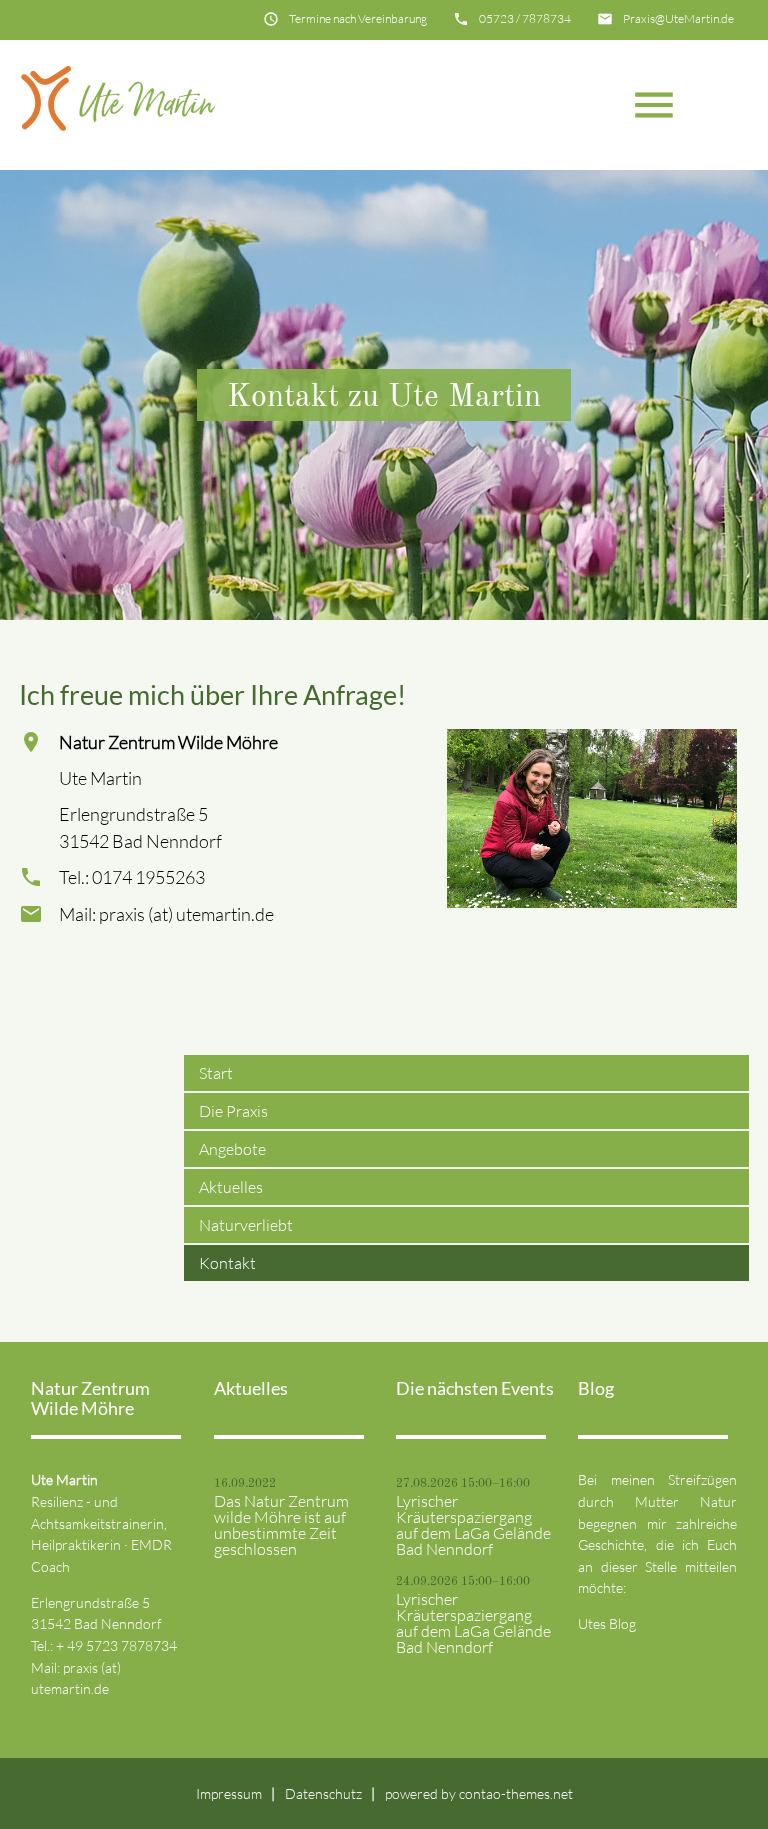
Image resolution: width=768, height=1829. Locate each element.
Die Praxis (233, 1111)
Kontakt (227, 1263)
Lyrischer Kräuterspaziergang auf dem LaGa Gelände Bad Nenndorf (473, 1525)
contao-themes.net (516, 1793)
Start (216, 1073)
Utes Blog (607, 1623)
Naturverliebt (246, 1225)
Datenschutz (323, 1793)
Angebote (232, 1149)
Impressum (229, 1793)
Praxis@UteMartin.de (678, 18)
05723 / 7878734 (525, 18)
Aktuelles (231, 1187)
